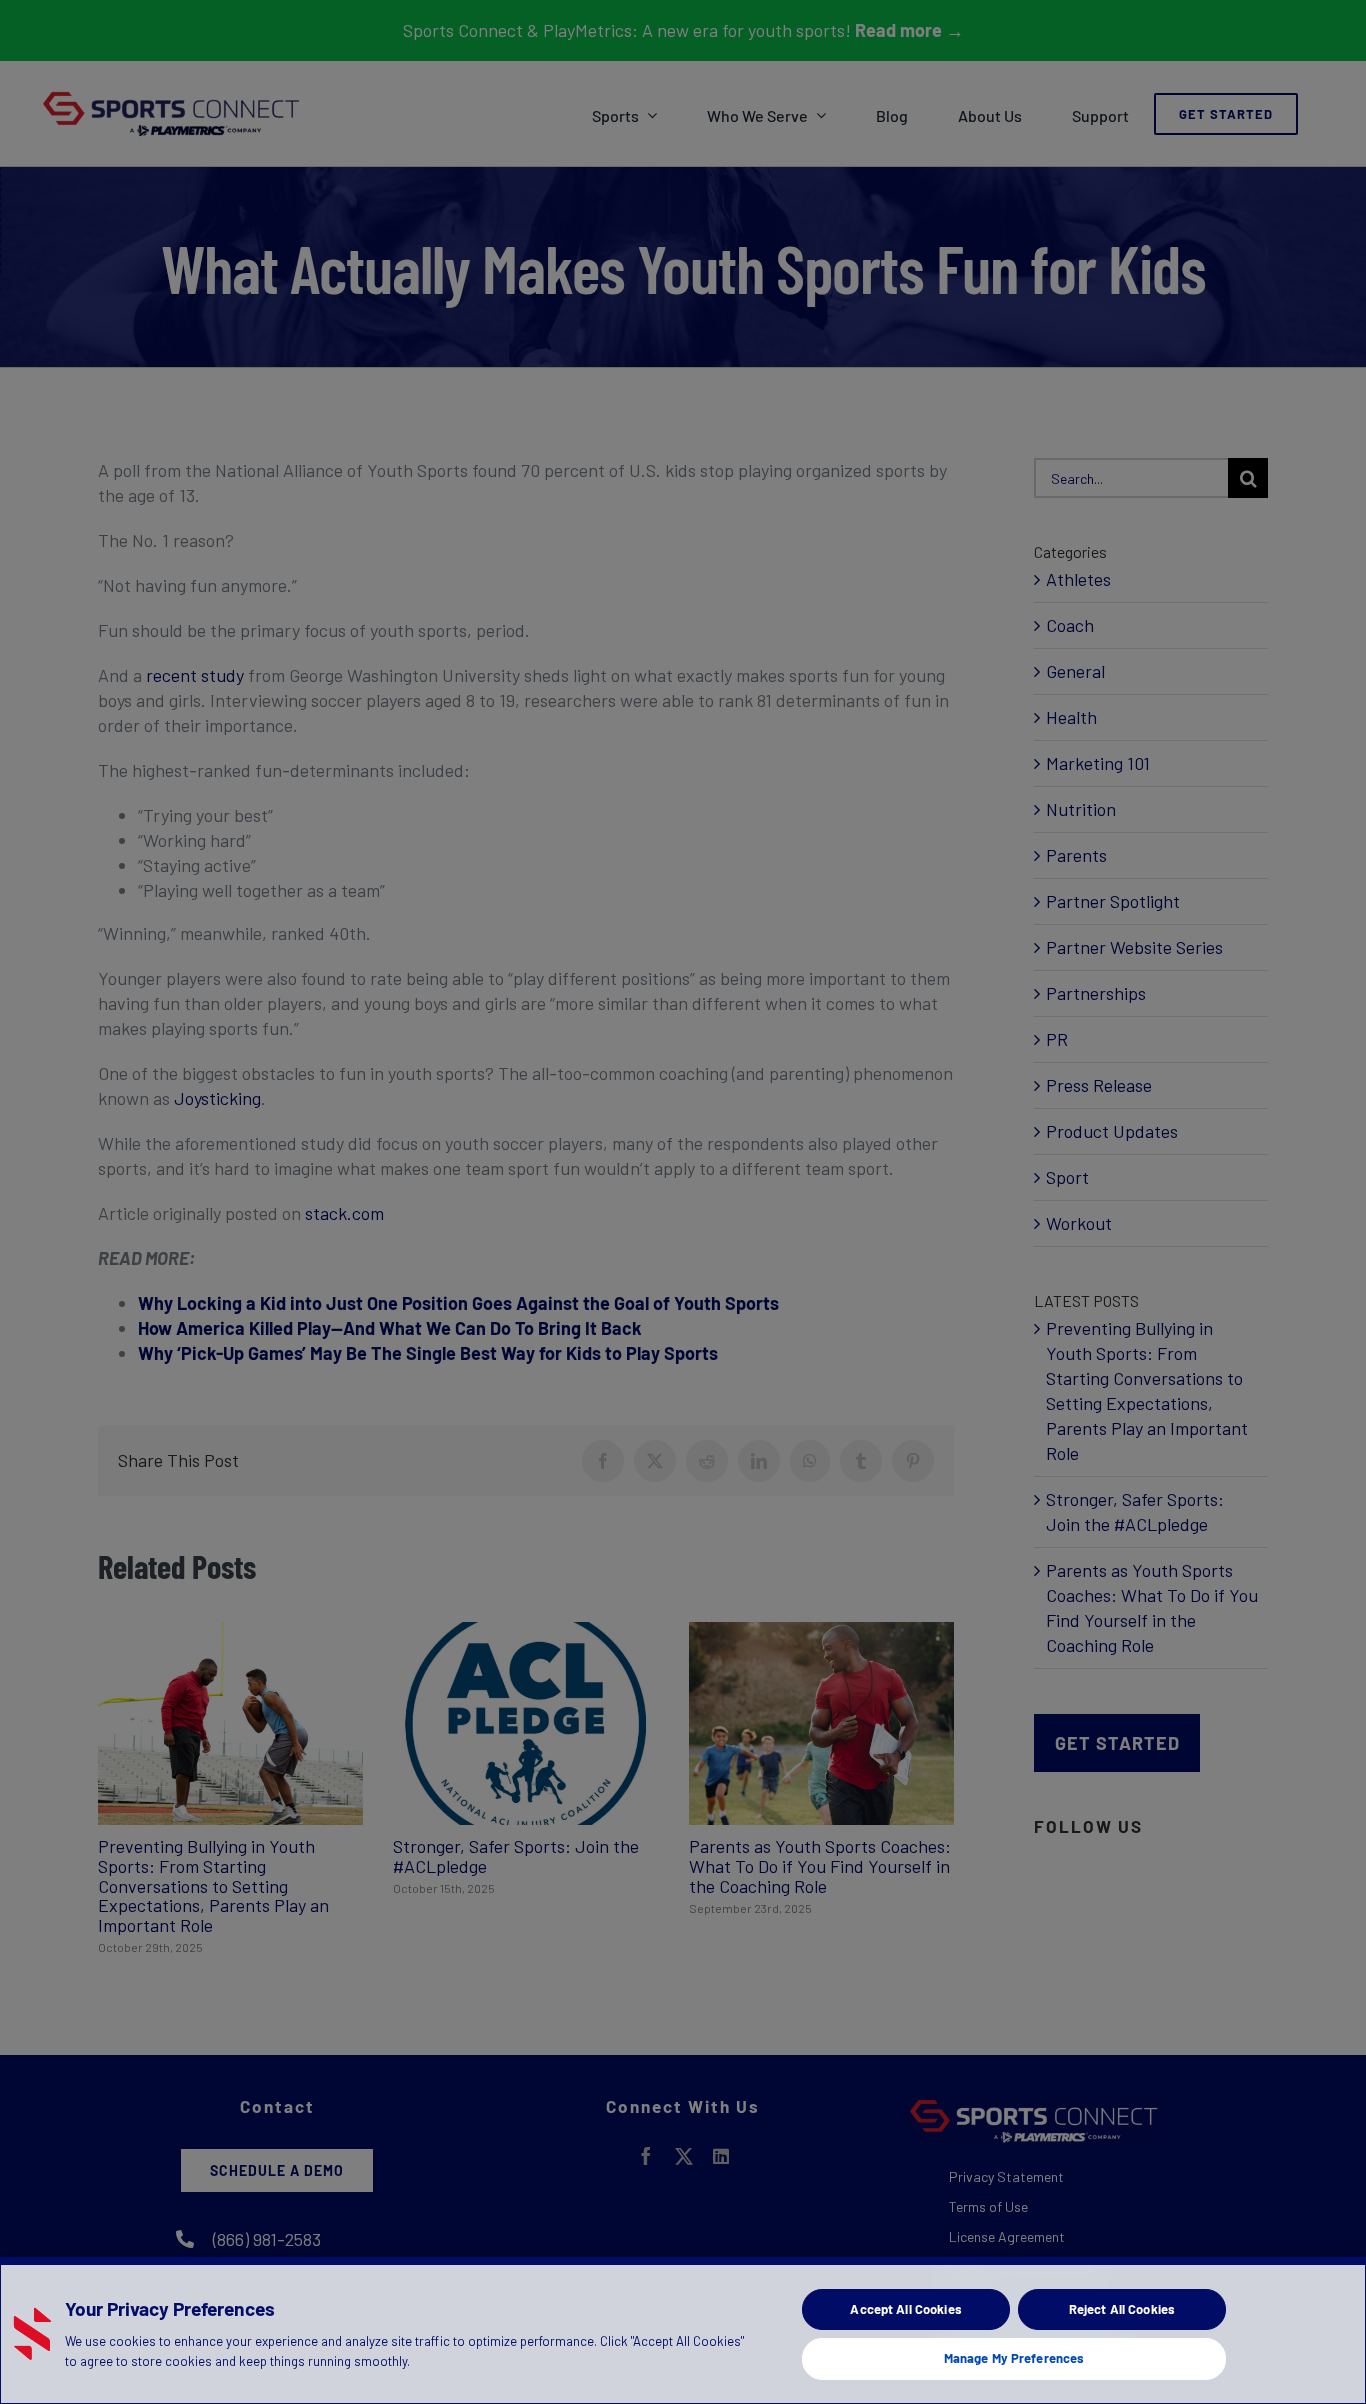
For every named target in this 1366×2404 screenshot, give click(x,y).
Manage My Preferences (1014, 2358)
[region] (683, 2330)
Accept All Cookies (905, 2309)
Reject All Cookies (1122, 2309)
